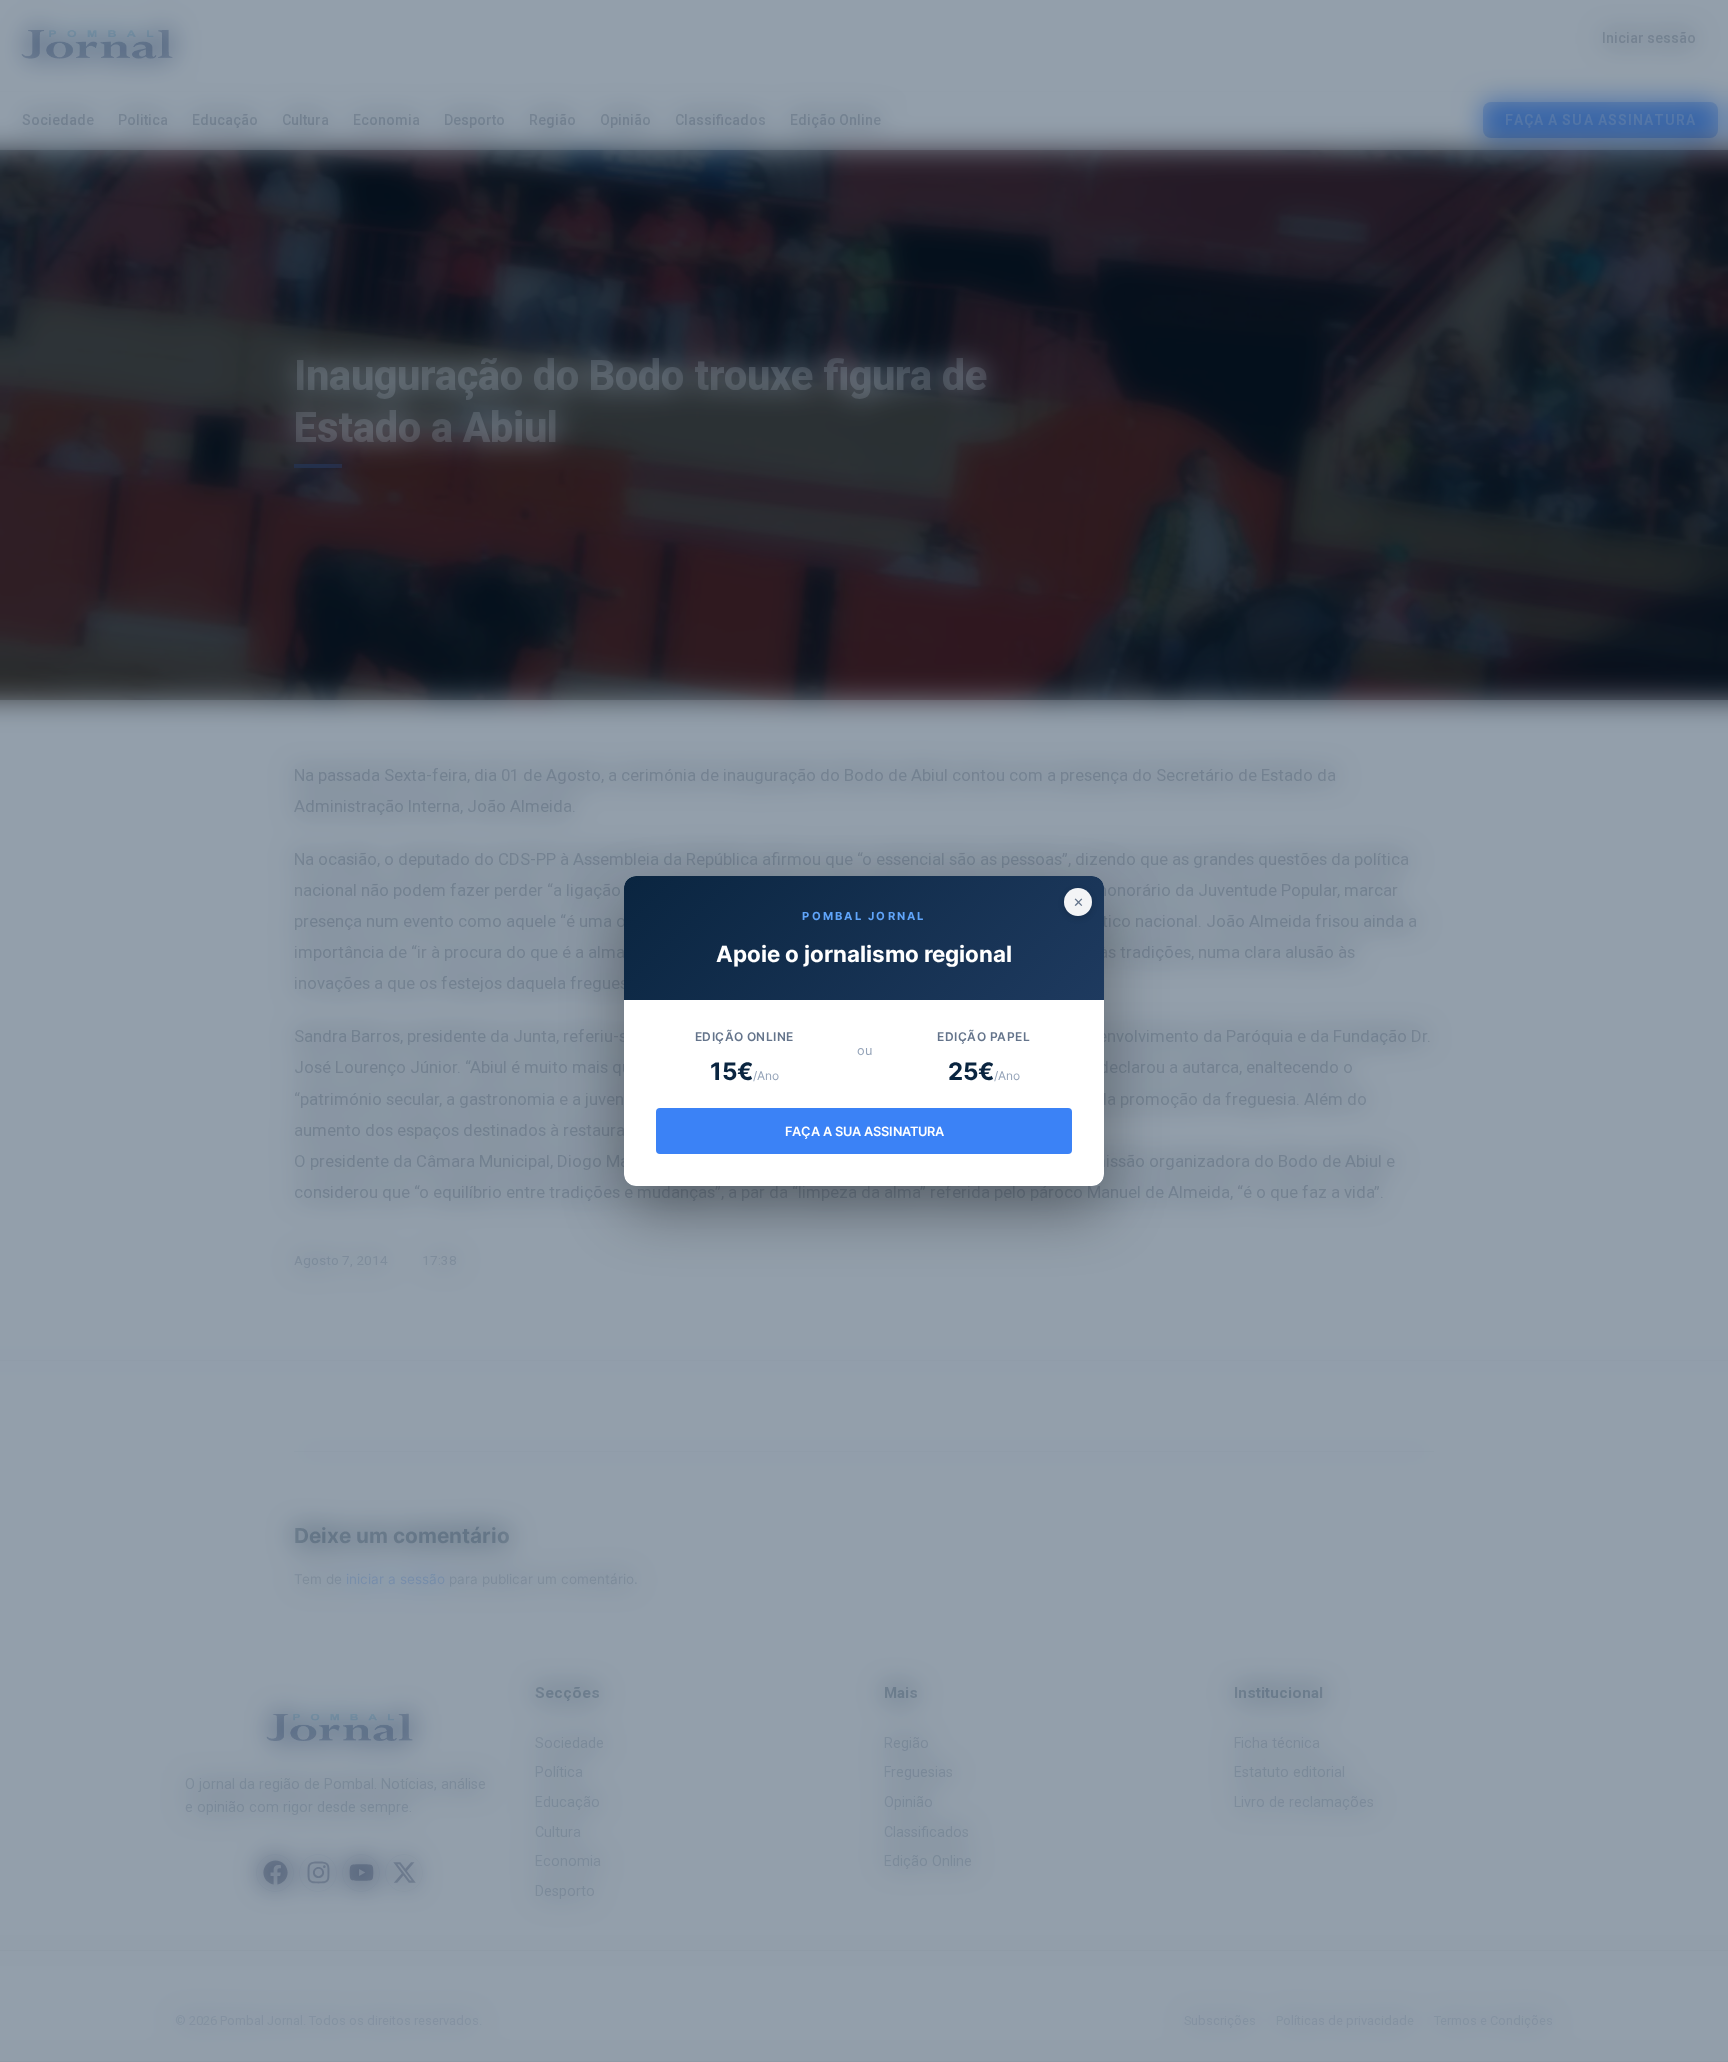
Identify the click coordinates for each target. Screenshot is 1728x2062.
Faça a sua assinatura (864, 1131)
